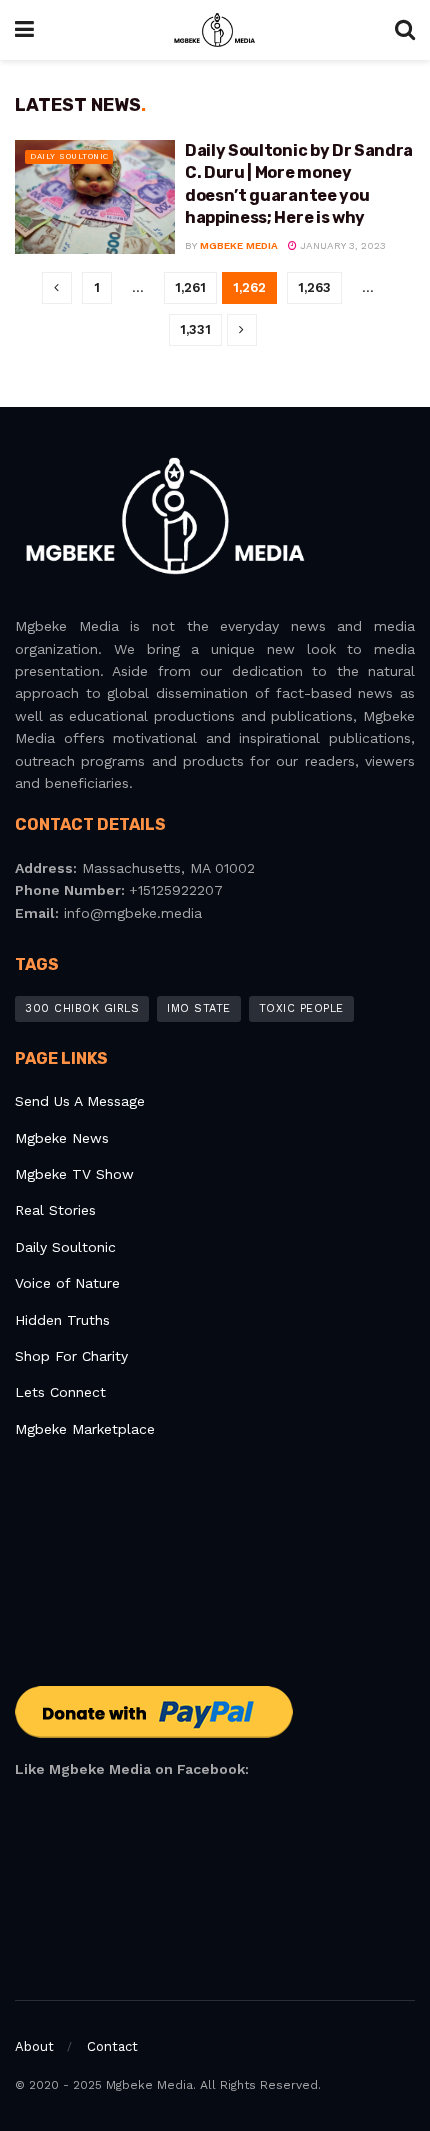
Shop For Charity (71, 1356)
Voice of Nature (67, 1283)
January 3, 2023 (341, 245)
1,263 (314, 287)
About (34, 2046)
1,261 (190, 287)
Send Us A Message (80, 1101)
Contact (112, 2046)
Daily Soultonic (69, 156)
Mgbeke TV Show (74, 1174)
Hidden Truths (62, 1320)
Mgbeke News (62, 1138)
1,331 (195, 329)
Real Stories (58, 1210)
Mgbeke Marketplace (85, 1429)
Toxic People (301, 1008)
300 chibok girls (82, 1008)
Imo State (199, 1008)
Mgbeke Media (239, 245)
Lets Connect (60, 1392)
